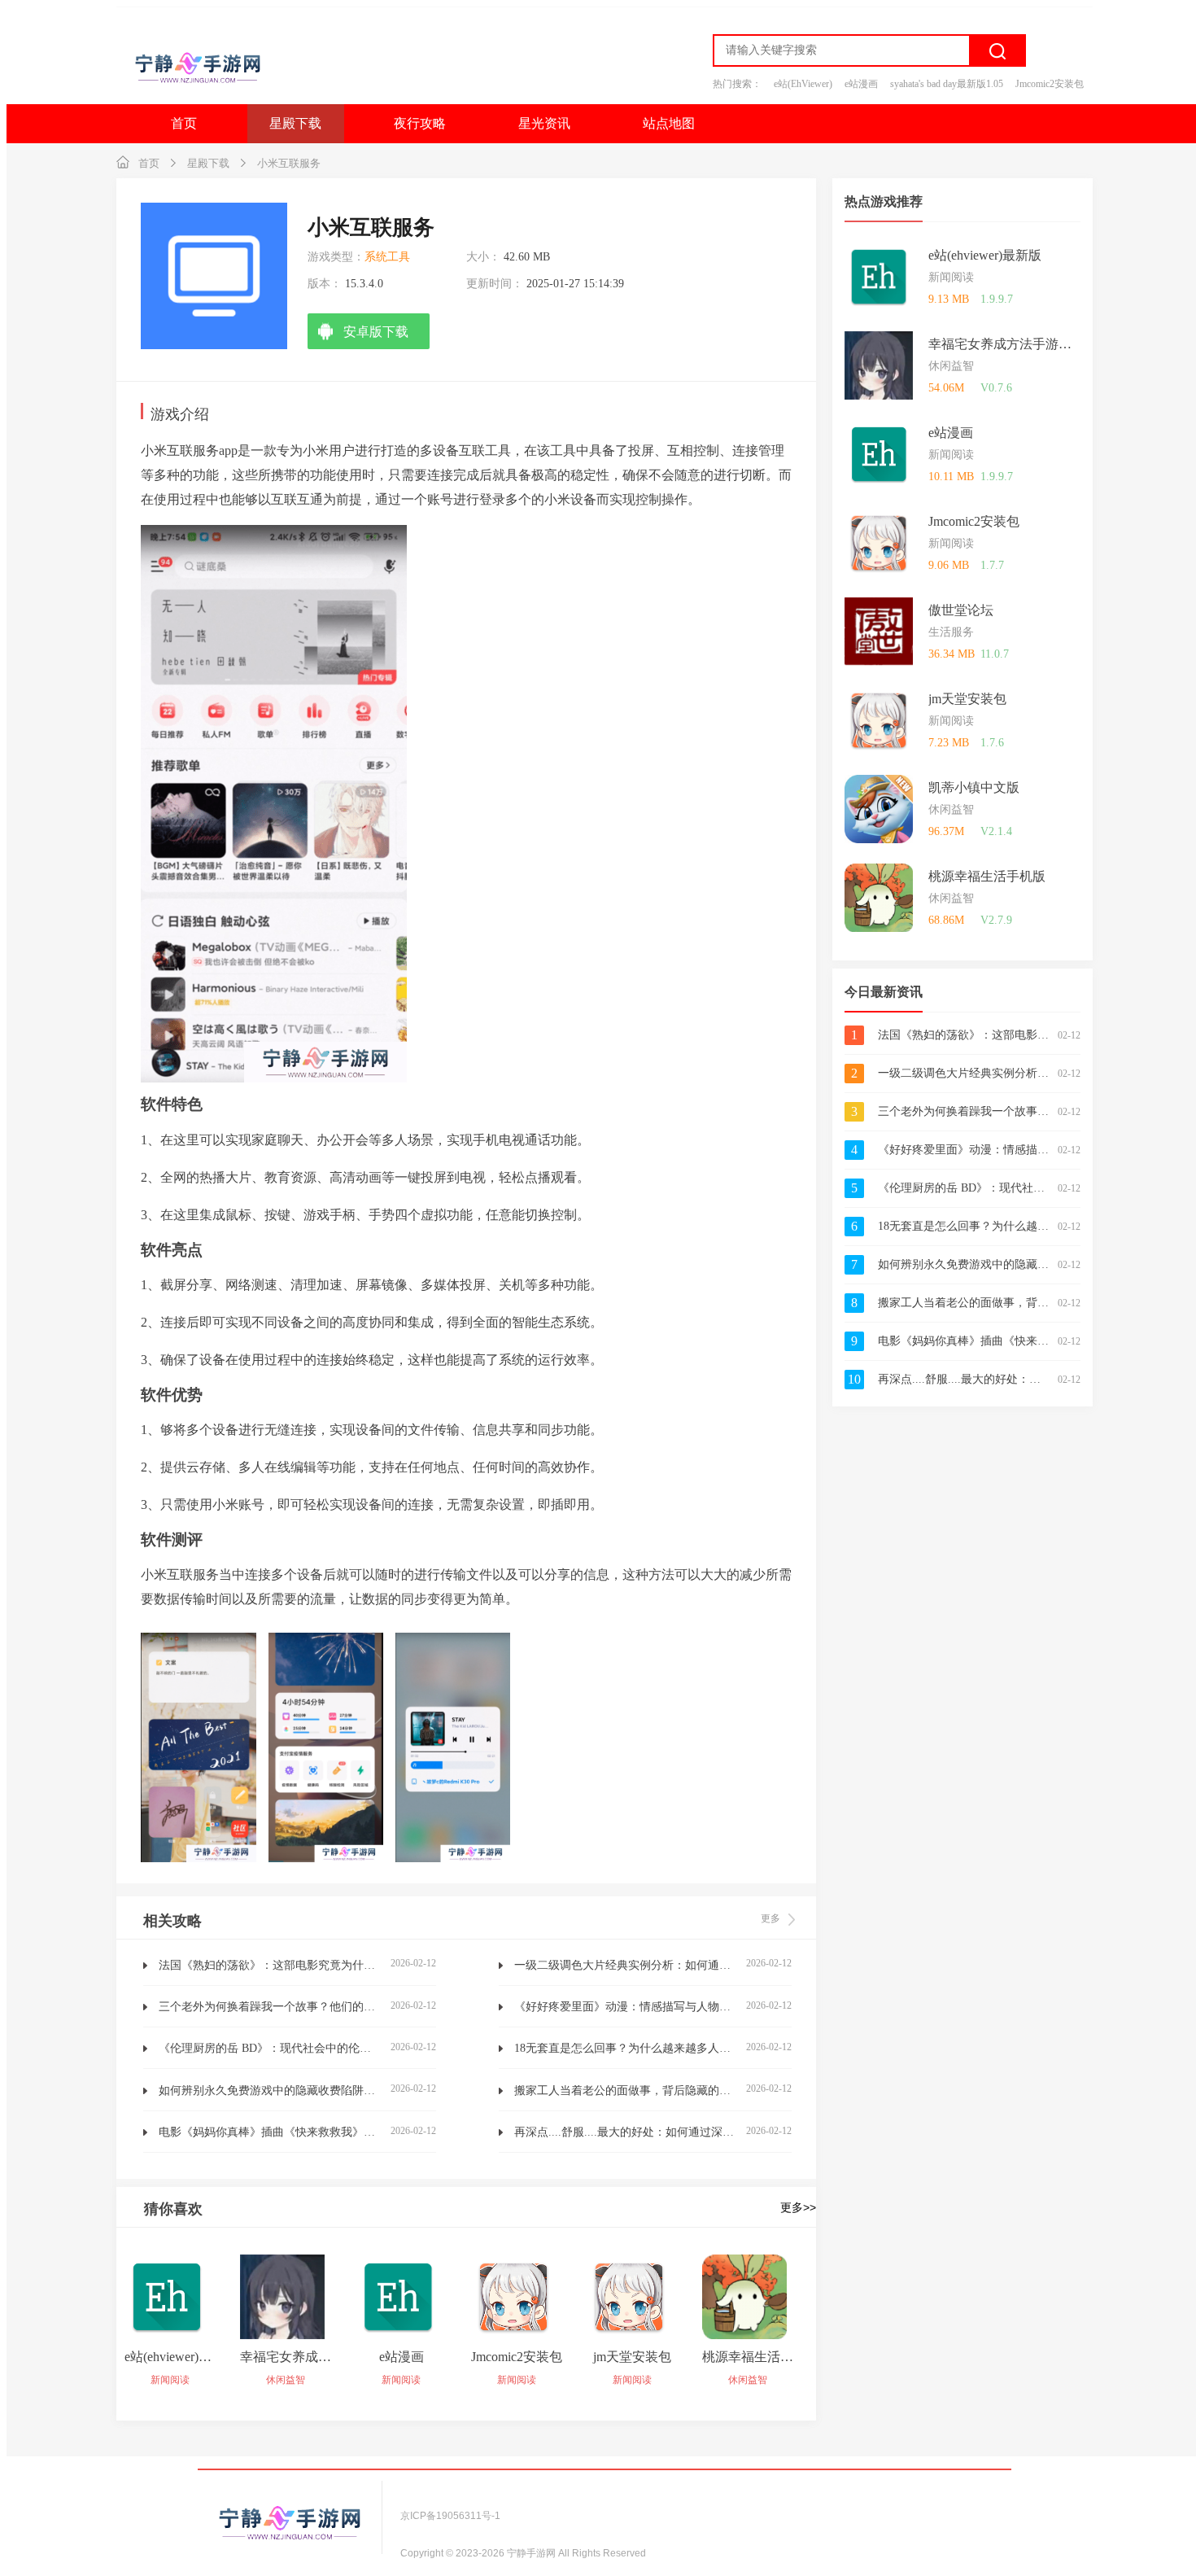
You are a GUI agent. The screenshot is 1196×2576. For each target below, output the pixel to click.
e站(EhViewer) (803, 84)
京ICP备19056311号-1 (450, 2516)
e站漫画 (861, 84)
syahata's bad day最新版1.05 (947, 84)
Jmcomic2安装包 (1050, 84)
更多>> (798, 2207)
